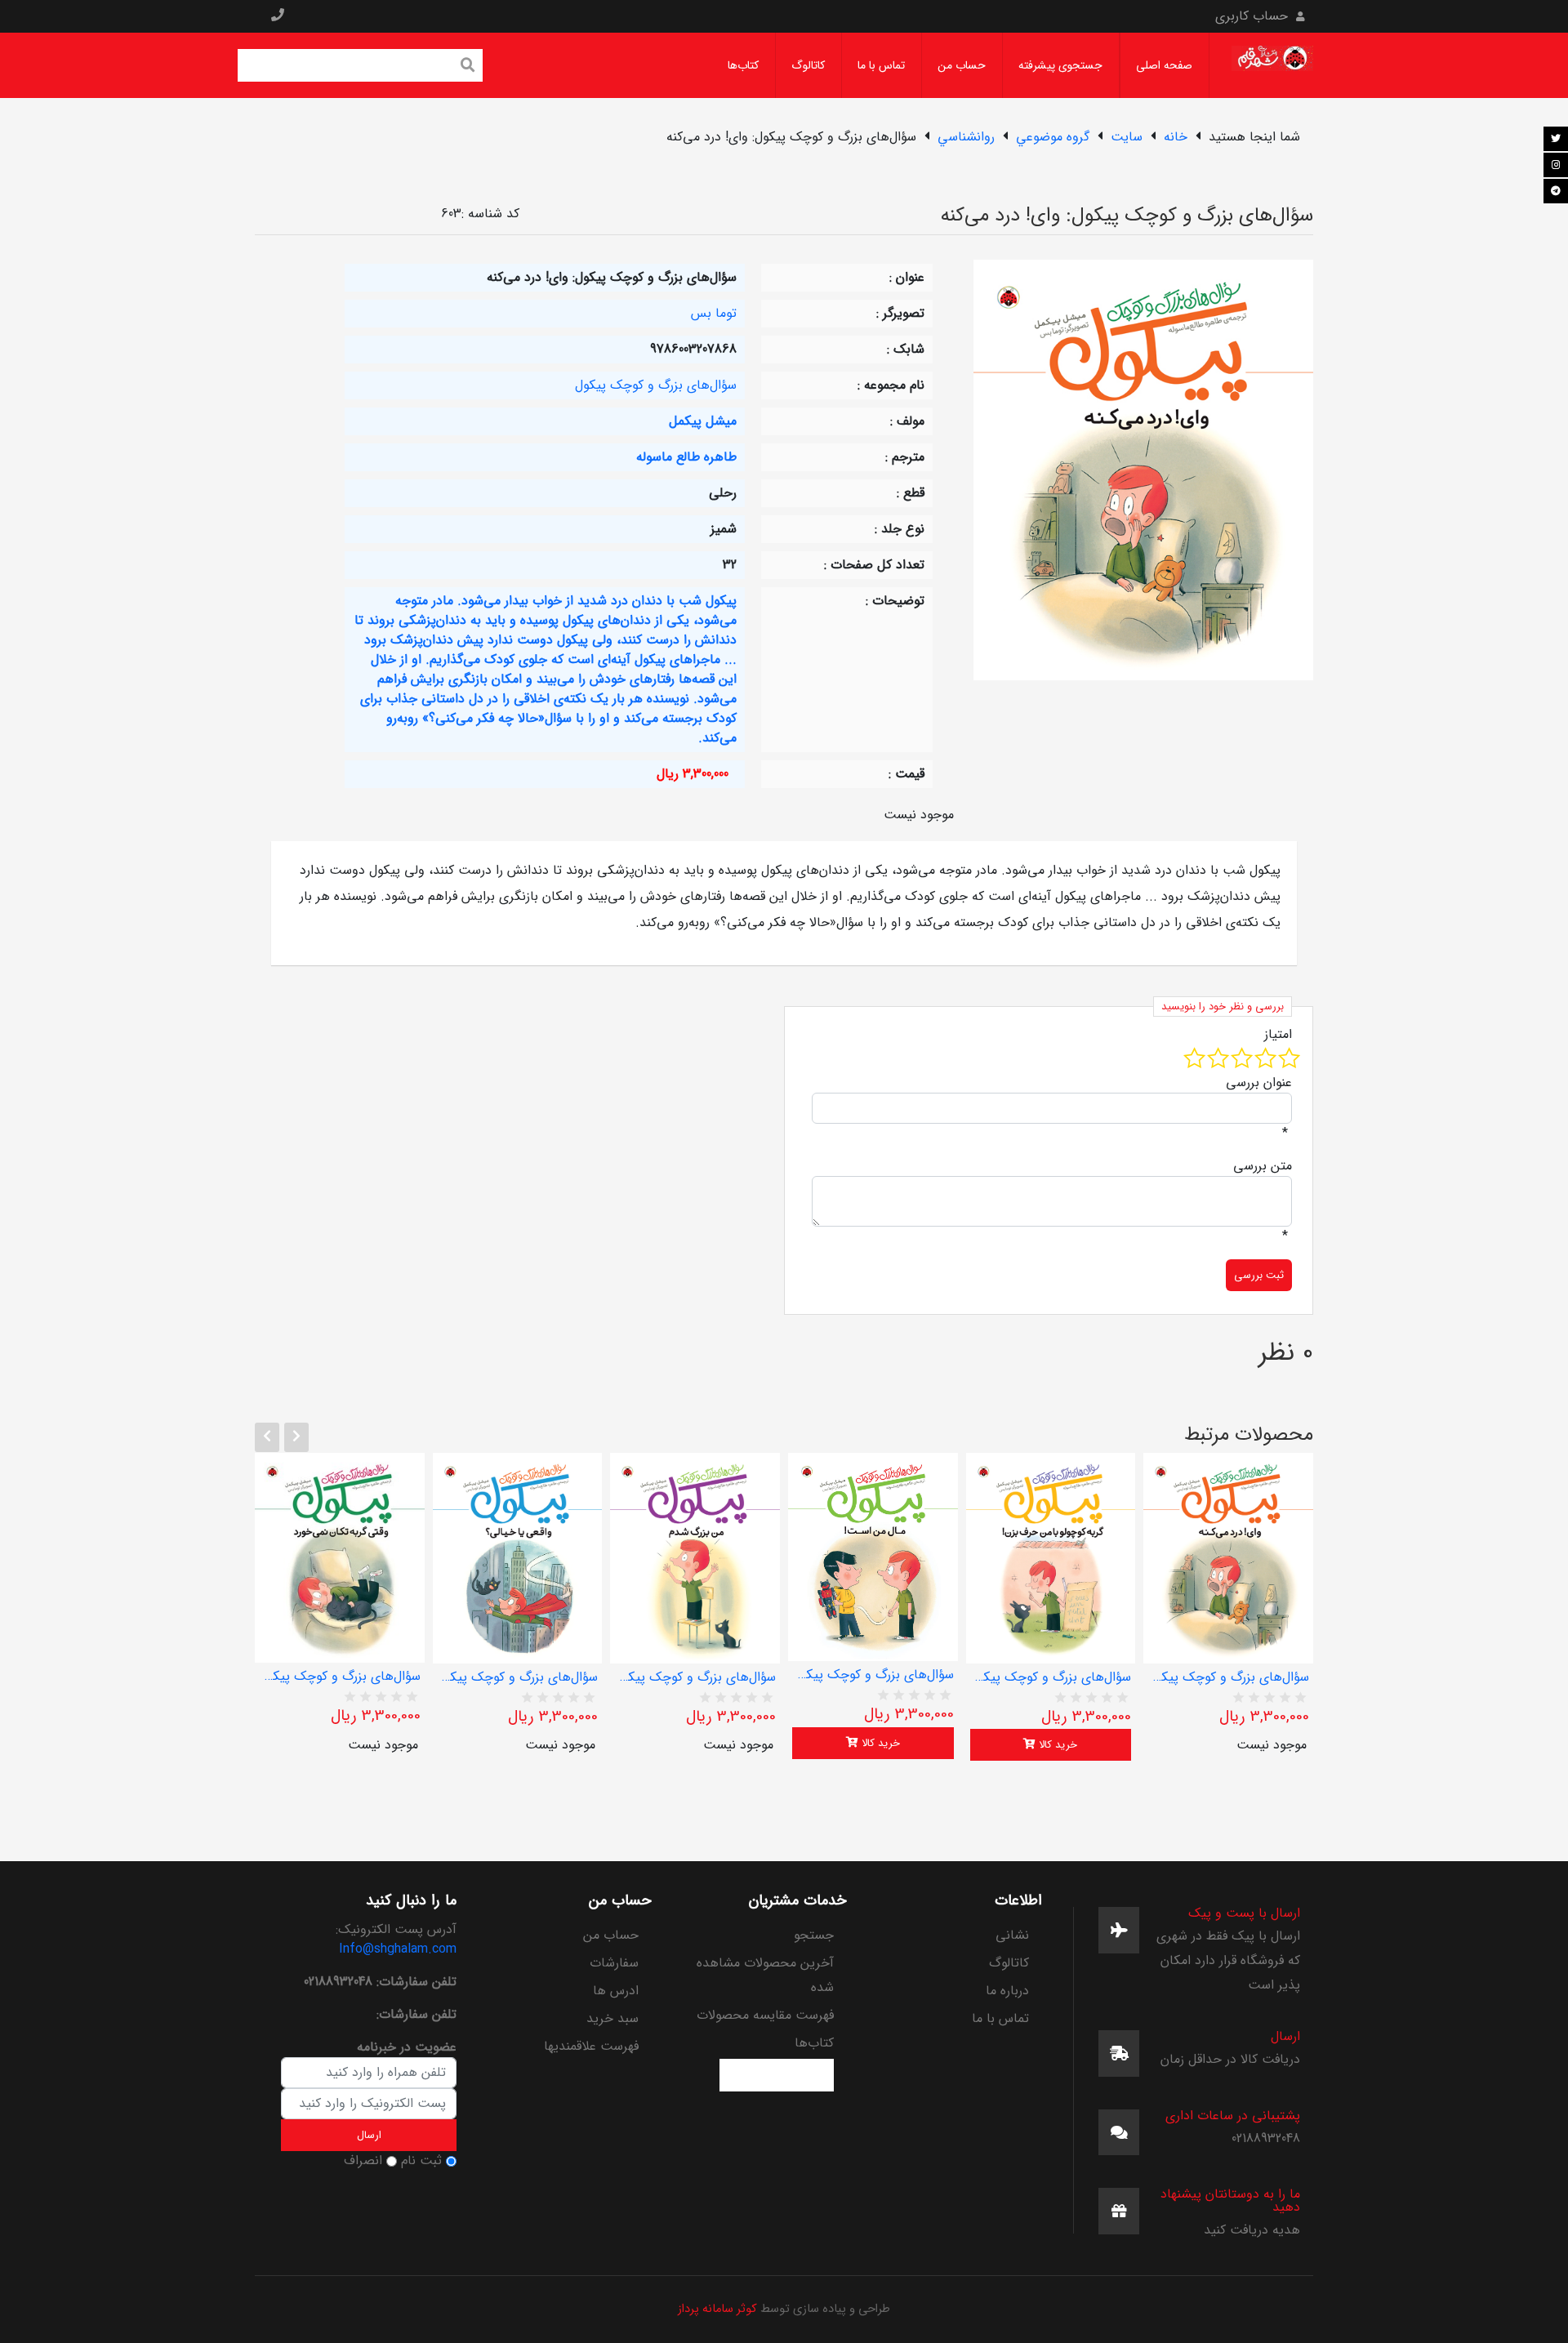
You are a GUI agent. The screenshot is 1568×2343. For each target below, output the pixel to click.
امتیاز (1278, 1035)
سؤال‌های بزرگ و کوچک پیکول (656, 385)
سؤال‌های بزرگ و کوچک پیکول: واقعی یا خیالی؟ (518, 1677)
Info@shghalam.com (398, 1949)
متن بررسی (1263, 1166)
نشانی (1012, 1935)
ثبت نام (421, 2161)
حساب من (962, 65)
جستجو (814, 1935)
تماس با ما (881, 65)
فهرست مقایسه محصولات (765, 2015)
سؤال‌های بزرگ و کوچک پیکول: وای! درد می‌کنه (1228, 1677)
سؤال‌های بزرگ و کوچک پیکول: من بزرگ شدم (695, 1677)
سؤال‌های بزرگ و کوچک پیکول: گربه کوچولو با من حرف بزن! (1051, 1677)
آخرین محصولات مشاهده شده (765, 1975)
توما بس (714, 313)
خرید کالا (879, 1743)
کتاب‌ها (743, 65)
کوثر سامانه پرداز (717, 2309)
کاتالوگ (808, 65)
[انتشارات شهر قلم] (1272, 65)
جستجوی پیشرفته (1060, 65)
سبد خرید (612, 2018)
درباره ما (1007, 1991)
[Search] (468, 67)
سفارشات (614, 1963)
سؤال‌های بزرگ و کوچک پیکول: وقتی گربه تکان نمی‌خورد (340, 1677)
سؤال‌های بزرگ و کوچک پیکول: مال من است (873, 1675)
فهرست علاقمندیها (591, 2046)
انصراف (363, 2161)
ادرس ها (616, 1991)
